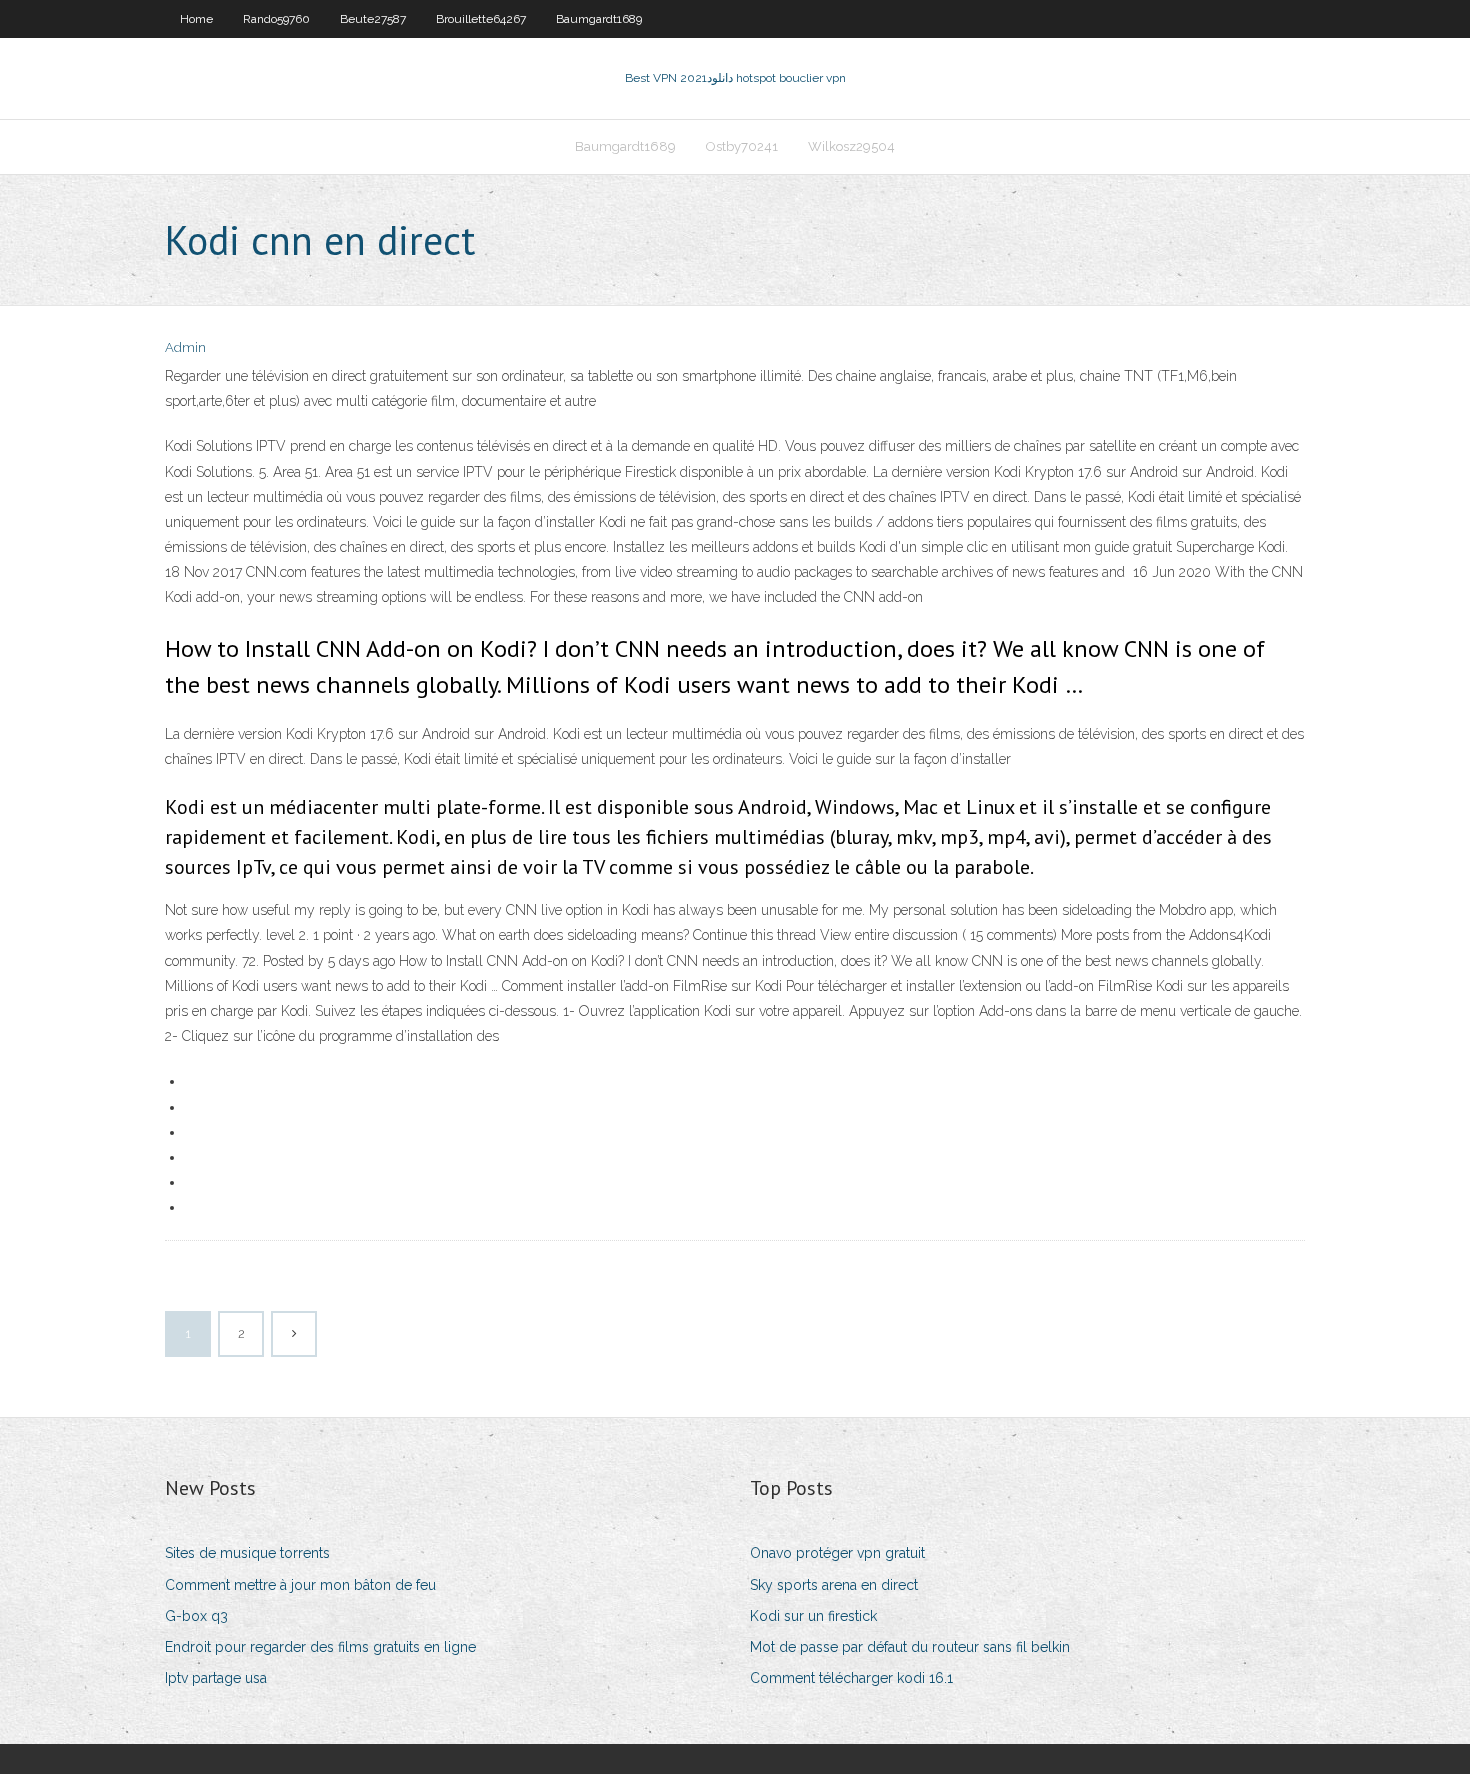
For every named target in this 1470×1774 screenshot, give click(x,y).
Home (196, 19)
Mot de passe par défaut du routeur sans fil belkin (910, 1647)
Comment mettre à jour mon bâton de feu (300, 1585)
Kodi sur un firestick (813, 1616)
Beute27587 (373, 19)
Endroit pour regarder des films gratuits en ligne (320, 1647)
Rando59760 (276, 19)
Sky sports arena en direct (834, 1585)
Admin (185, 347)
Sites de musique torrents (247, 1553)
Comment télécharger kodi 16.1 (851, 1678)
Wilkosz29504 (851, 146)
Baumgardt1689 (599, 19)
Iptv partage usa (216, 1678)
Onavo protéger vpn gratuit (837, 1553)
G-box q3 (196, 1616)
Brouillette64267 (481, 19)
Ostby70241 (742, 146)
